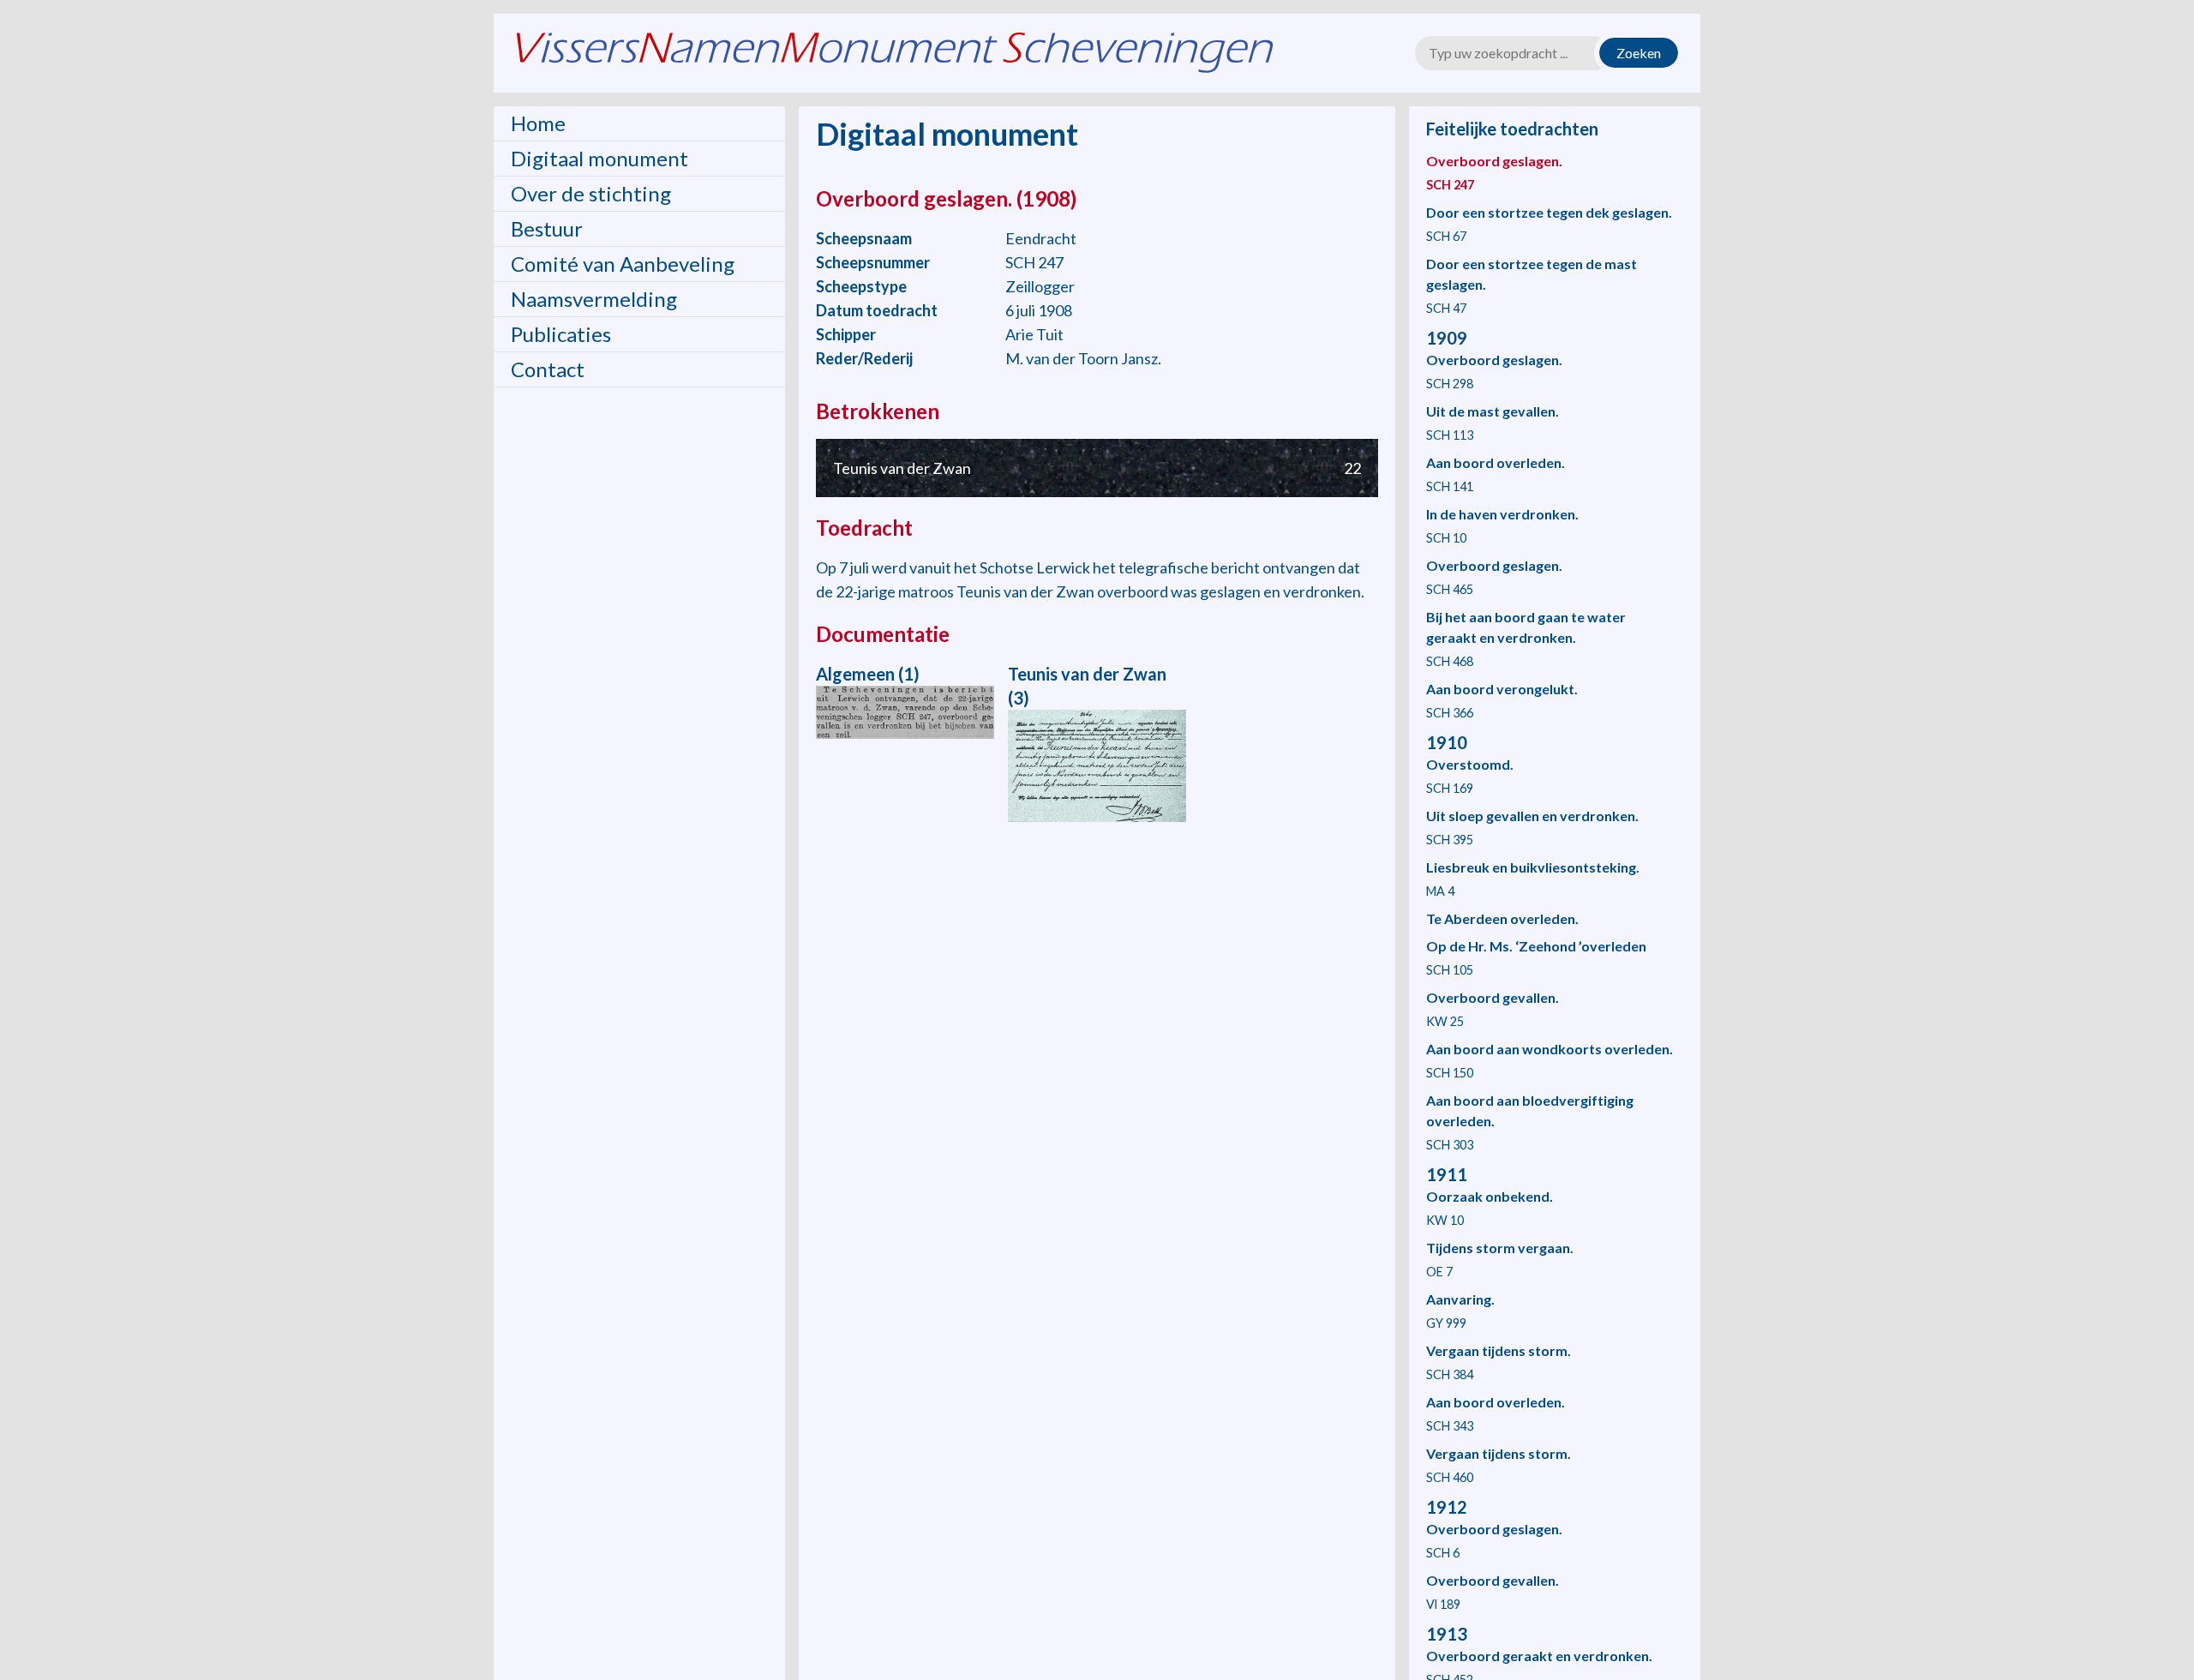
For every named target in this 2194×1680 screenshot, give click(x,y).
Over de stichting (591, 193)
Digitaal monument (599, 158)
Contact (548, 369)
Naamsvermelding (594, 299)
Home (538, 123)
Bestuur (547, 228)
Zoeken (1639, 53)
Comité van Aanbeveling (623, 264)
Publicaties (561, 334)
